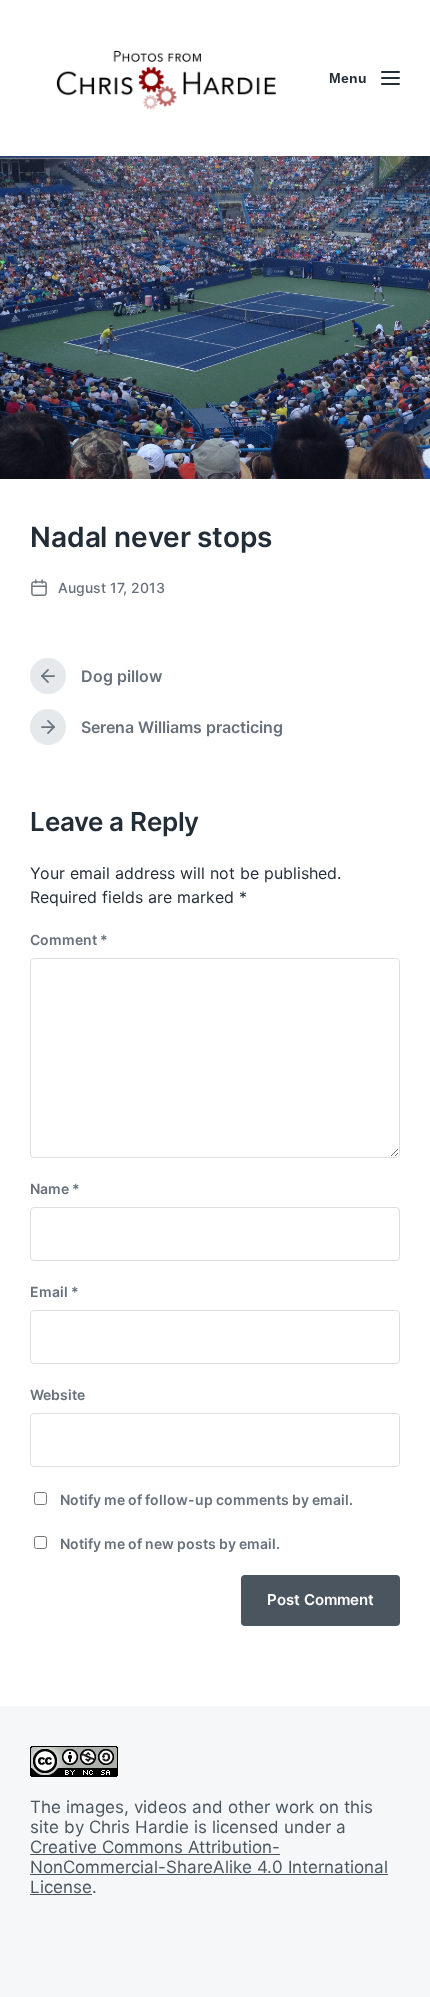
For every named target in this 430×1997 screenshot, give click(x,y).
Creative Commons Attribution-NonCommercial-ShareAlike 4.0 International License (209, 1867)
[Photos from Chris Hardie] (165, 78)
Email (54, 1291)
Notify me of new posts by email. (170, 1543)
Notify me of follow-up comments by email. (206, 1499)
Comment (69, 939)
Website (57, 1394)
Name (55, 1188)
